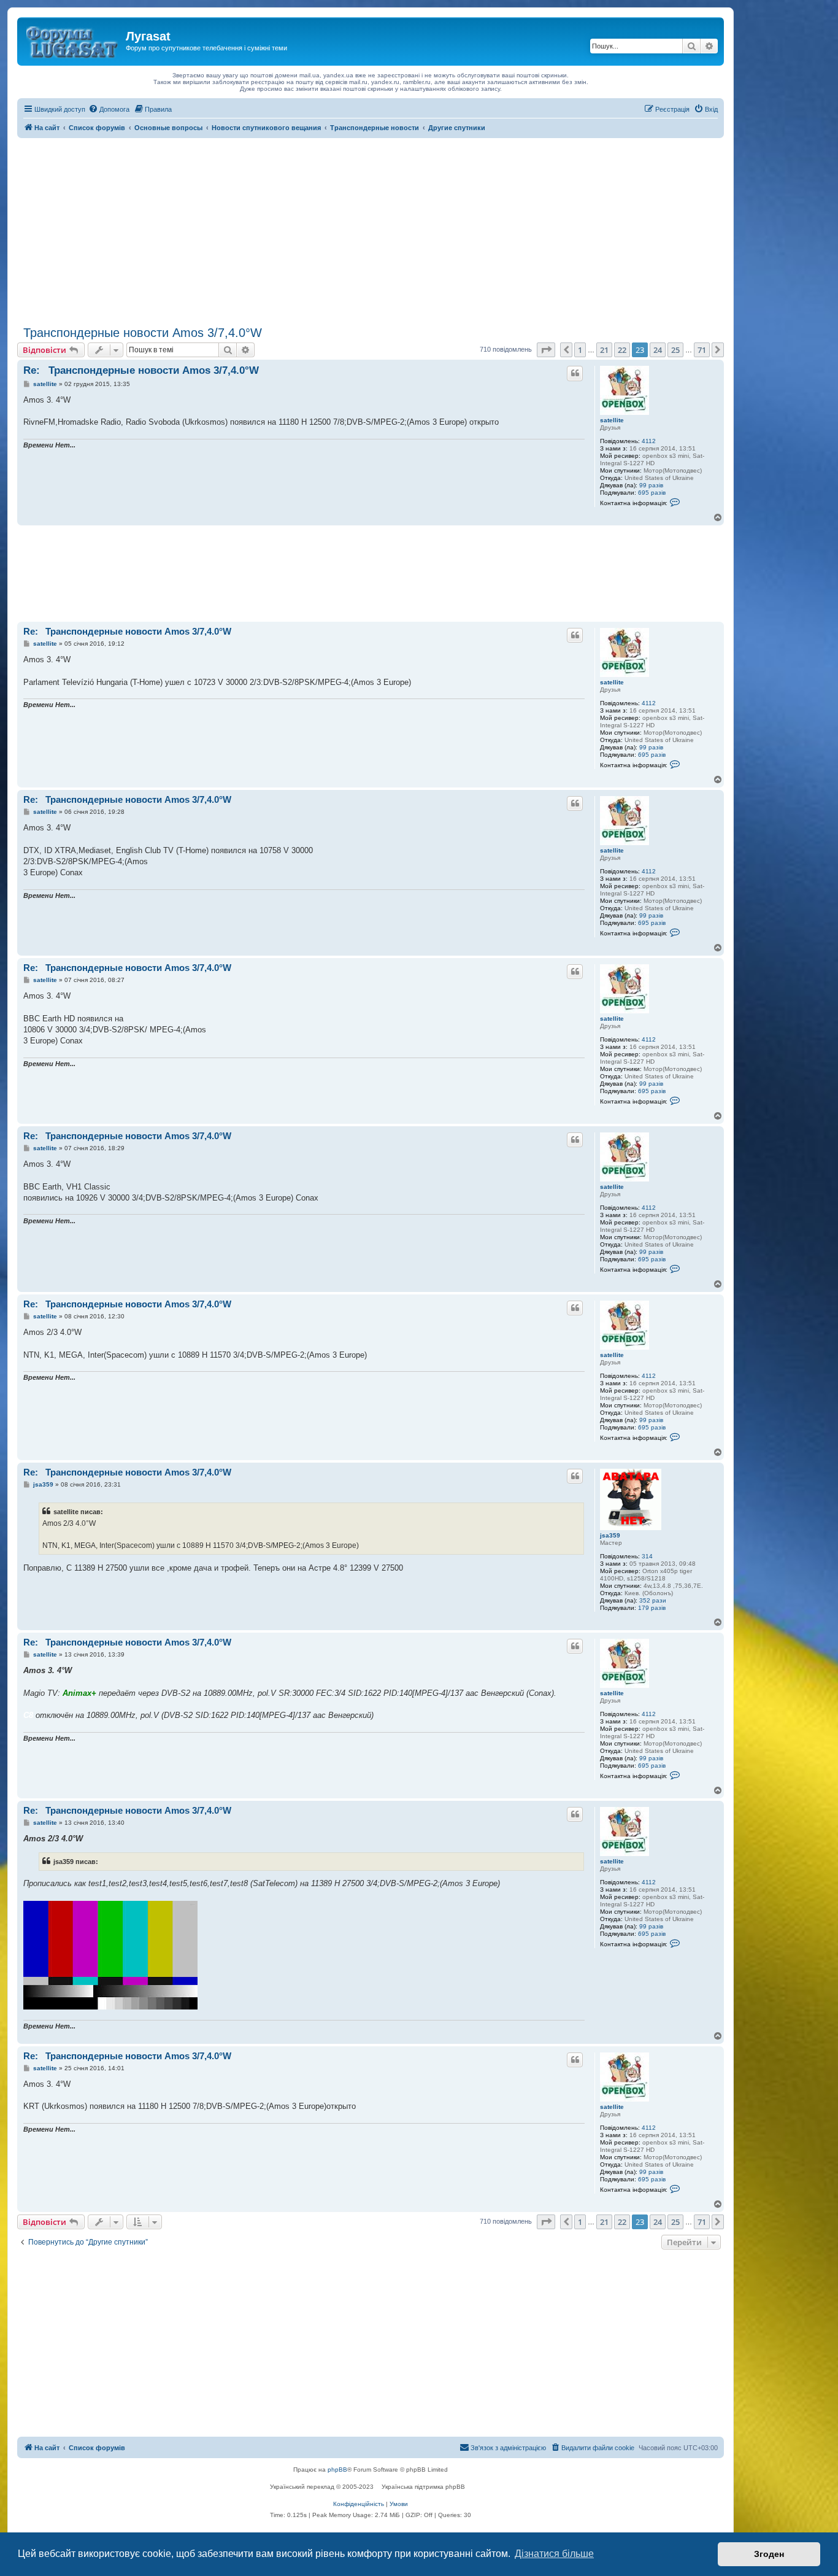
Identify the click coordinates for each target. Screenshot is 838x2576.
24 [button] (658, 350)
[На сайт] (73, 40)
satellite (612, 420)
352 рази (653, 1600)
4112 (649, 441)
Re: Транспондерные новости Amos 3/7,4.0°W (141, 370)
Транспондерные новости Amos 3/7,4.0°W (140, 333)
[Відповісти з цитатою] (575, 373)
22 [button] (622, 350)
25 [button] (675, 350)
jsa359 (610, 1535)
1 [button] (580, 350)
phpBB (337, 2470)
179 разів (652, 1608)
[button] (546, 350)
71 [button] (702, 350)
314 (647, 1556)
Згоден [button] (769, 2554)
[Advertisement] (371, 230)
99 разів (651, 485)
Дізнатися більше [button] (554, 2554)
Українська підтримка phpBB (423, 2487)
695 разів (652, 493)
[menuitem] (109, 109)
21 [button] (604, 350)
